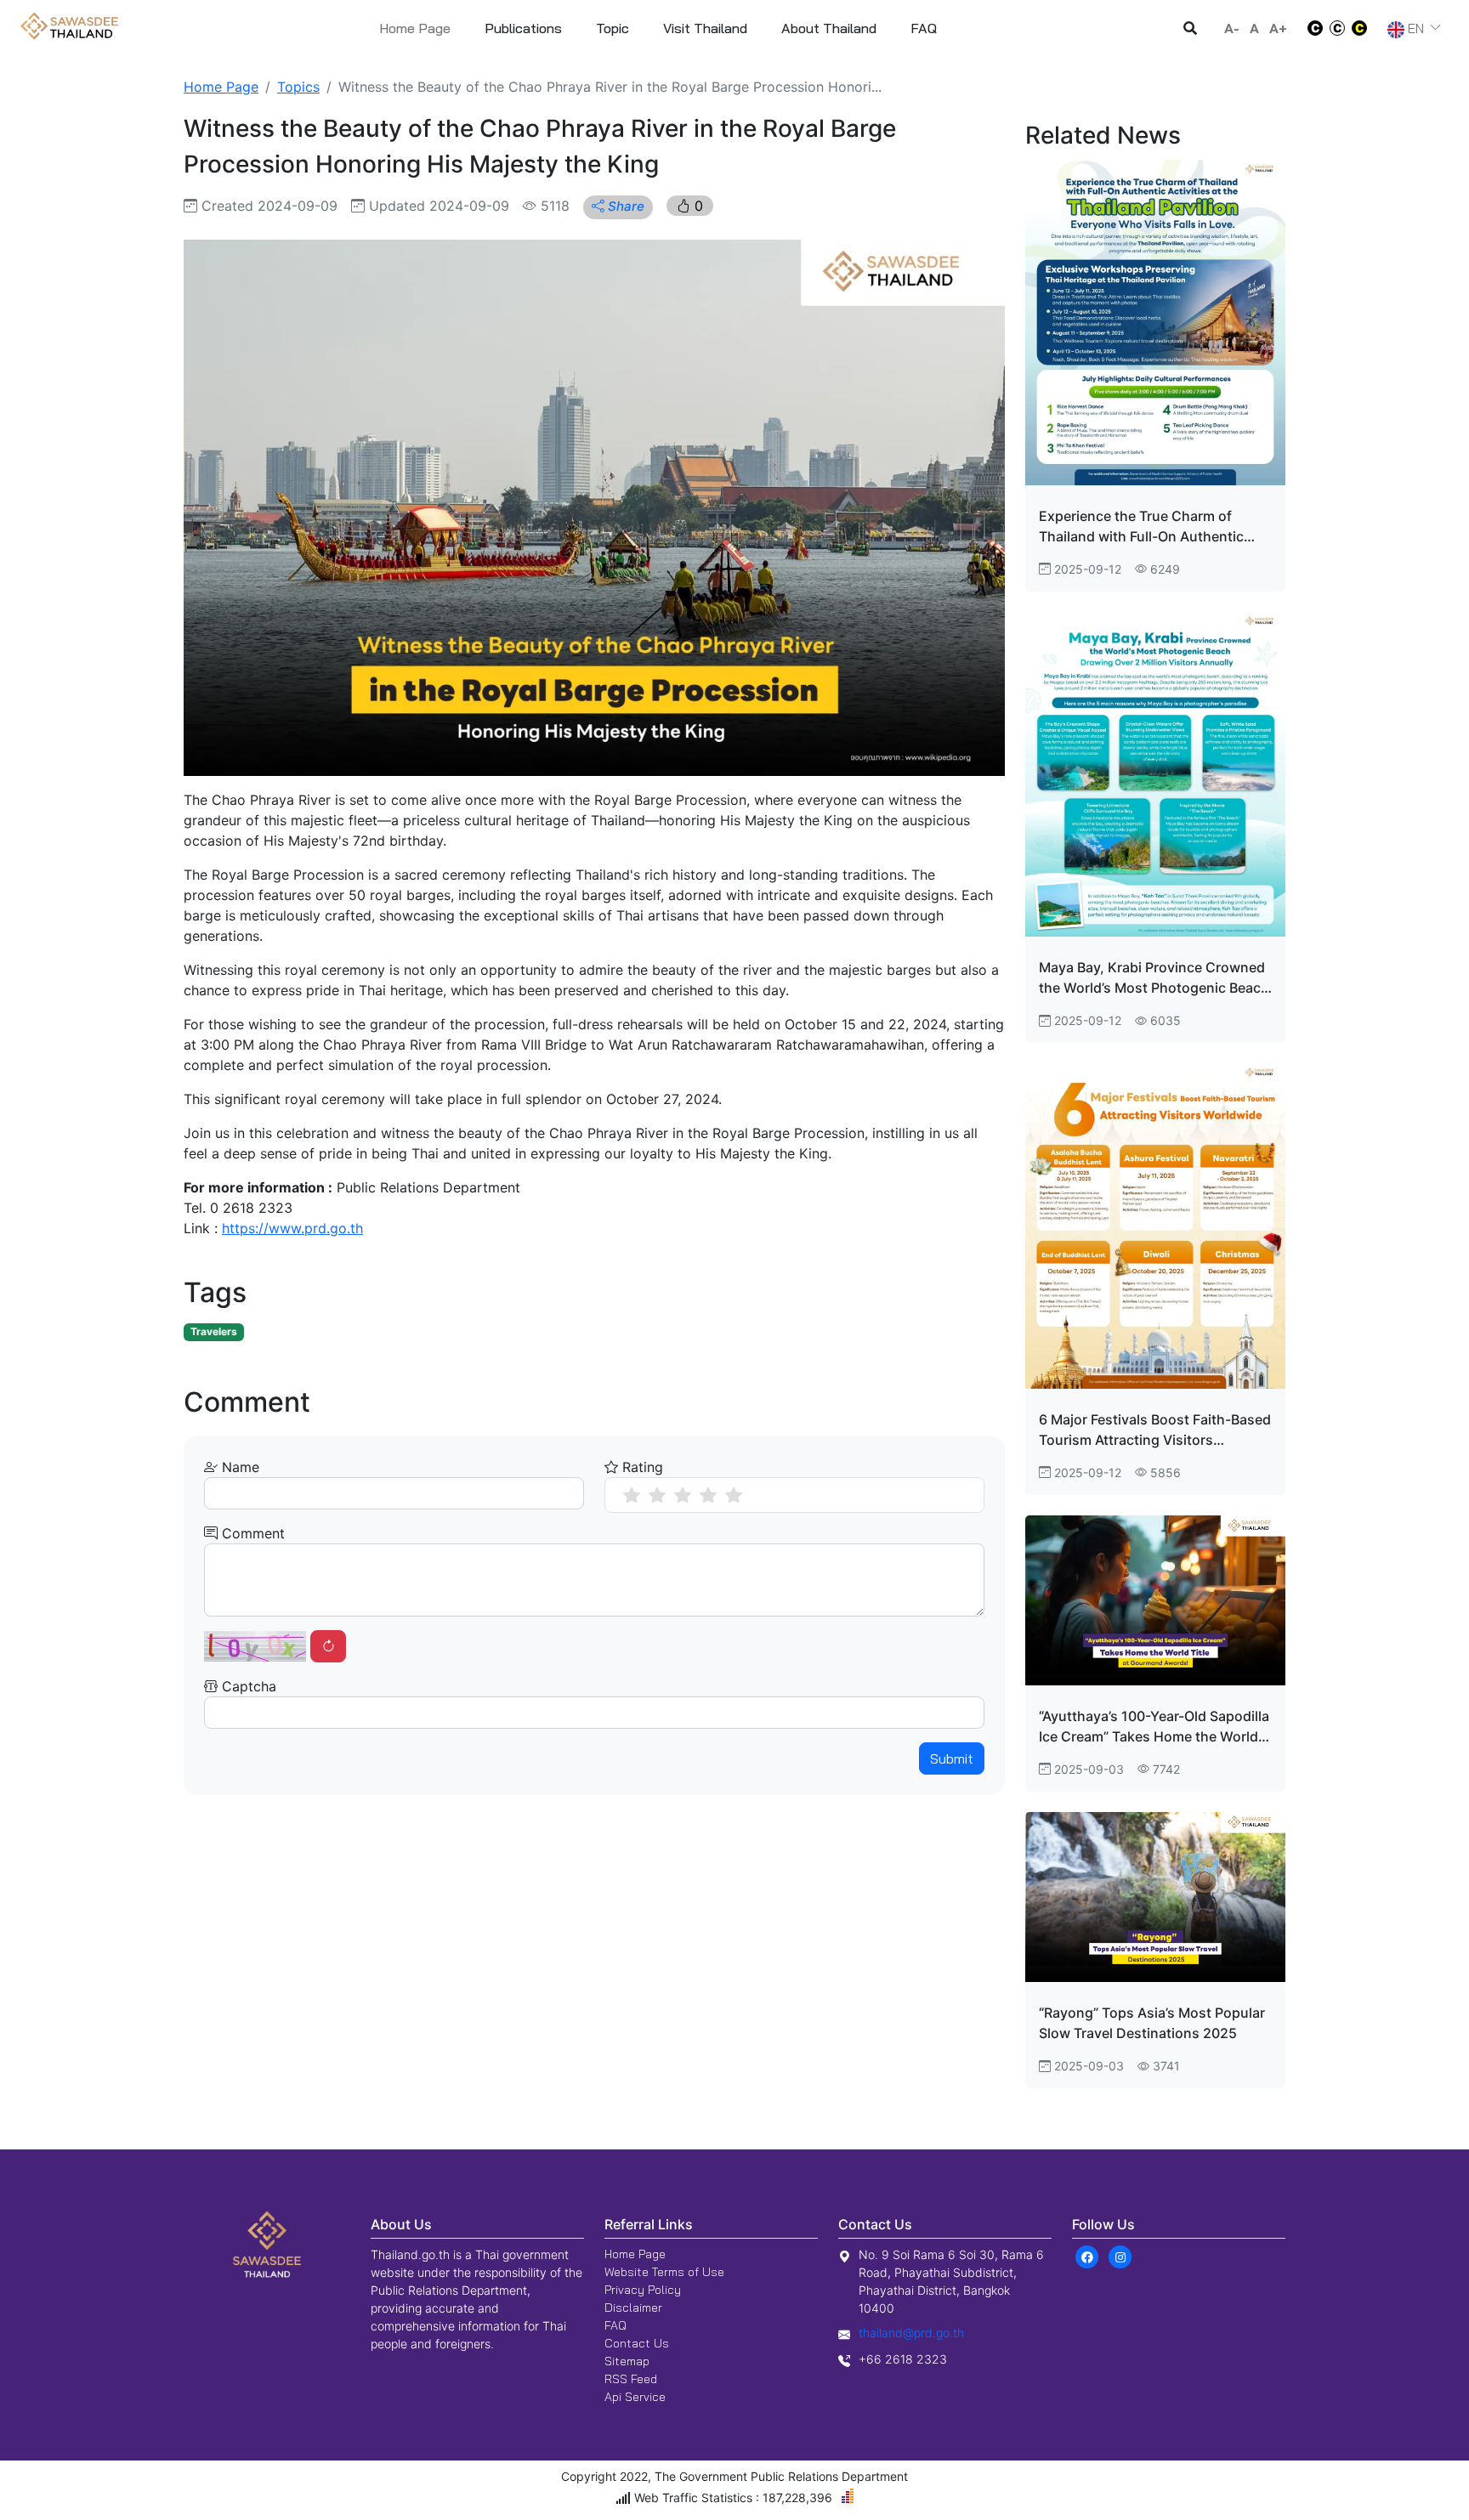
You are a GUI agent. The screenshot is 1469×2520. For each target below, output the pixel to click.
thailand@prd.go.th (911, 2333)
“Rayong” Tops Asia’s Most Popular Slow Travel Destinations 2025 (1152, 2023)
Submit (952, 1758)
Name (238, 1467)
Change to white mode (1310, 28)
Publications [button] (523, 28)
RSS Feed (631, 2379)
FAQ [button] (924, 28)
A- (1232, 28)
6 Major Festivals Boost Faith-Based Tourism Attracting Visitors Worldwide (1155, 1430)
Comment (251, 1533)
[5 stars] (734, 1495)
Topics (298, 87)
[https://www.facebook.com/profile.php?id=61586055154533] (1087, 2256)
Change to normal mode (1337, 28)
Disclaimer (633, 2308)
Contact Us (637, 2343)
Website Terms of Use (664, 2272)
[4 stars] (708, 1495)
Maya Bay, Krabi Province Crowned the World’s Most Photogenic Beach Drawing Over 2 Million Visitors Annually (1154, 978)
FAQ (615, 2325)
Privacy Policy (643, 2290)
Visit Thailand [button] (705, 28)
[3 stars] (683, 1495)
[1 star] (632, 1495)
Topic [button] (613, 28)
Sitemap (627, 2361)
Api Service (635, 2397)
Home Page (415, 28)
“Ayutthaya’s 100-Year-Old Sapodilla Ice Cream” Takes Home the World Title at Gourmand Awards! (1154, 1727)
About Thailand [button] (829, 28)
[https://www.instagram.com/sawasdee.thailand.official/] (1120, 2256)
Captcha (247, 1686)
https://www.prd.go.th (292, 1228)
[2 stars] (657, 1495)
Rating (641, 1467)
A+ (1278, 28)
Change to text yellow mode (1364, 28)
